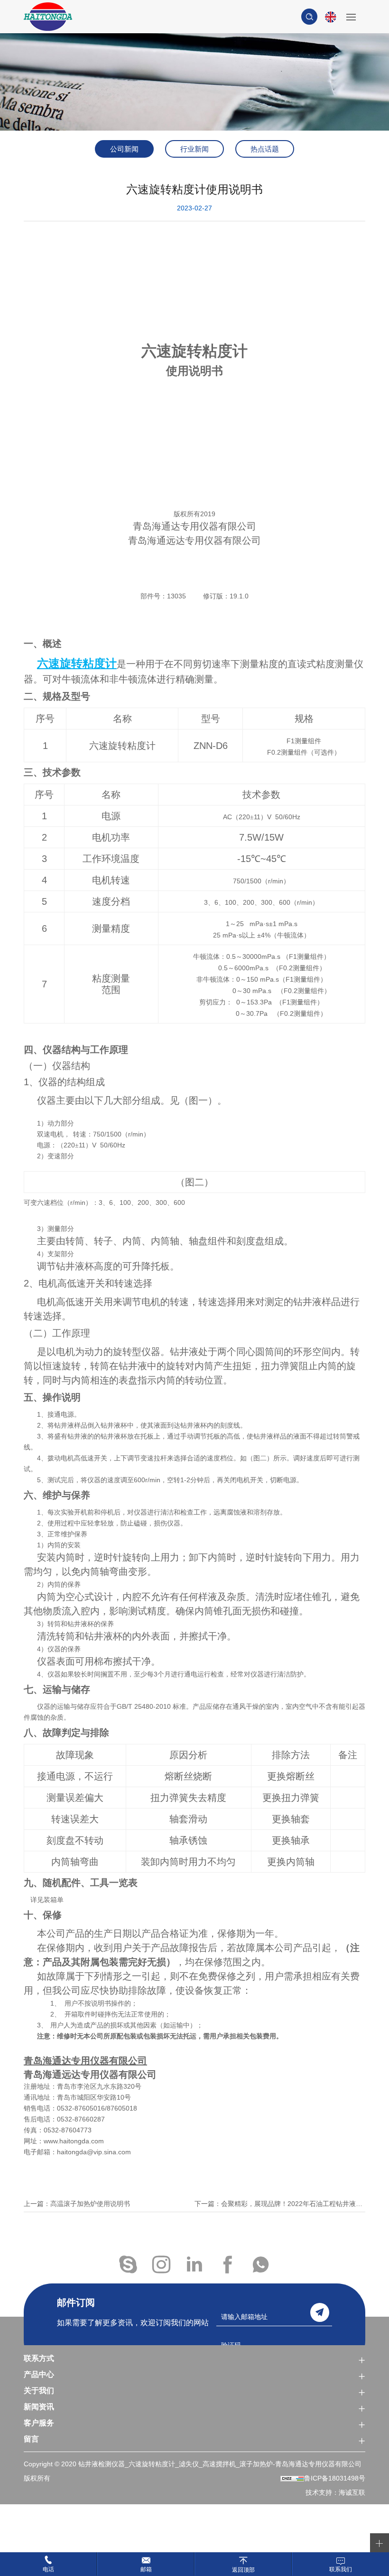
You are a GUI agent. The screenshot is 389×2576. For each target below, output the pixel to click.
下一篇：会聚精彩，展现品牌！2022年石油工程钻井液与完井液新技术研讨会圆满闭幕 (280, 2204)
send (320, 2312)
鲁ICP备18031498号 (335, 2478)
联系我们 (341, 2569)
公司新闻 (124, 149)
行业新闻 (194, 149)
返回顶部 (243, 2570)
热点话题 (265, 149)
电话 (48, 2569)
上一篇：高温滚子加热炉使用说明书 (77, 2204)
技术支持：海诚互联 (335, 2492)
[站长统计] (292, 2478)
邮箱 (146, 2569)
